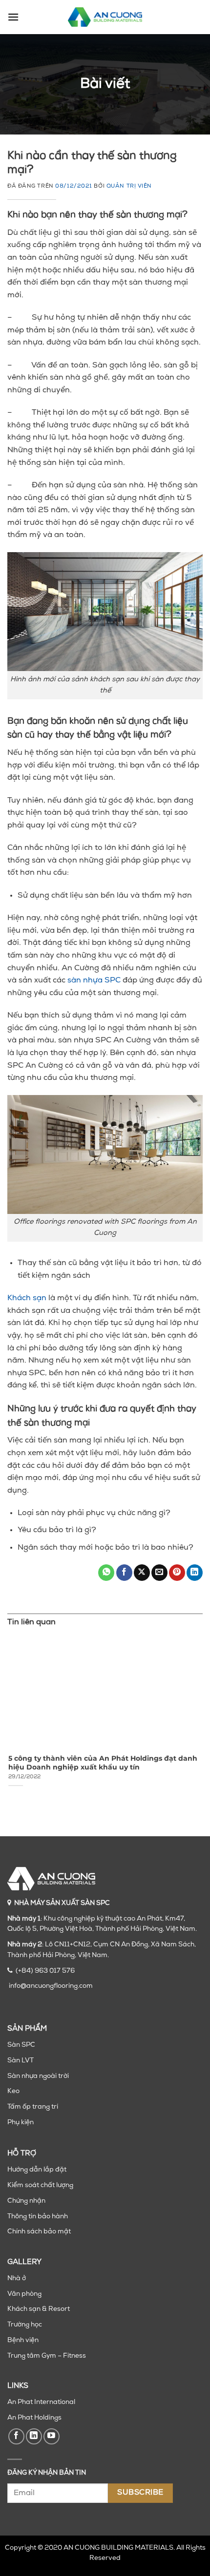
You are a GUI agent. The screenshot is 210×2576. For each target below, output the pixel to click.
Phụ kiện (21, 2123)
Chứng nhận (26, 2201)
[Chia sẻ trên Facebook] (124, 1573)
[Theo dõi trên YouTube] (52, 2436)
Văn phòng (24, 2294)
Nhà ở (17, 2278)
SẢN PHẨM (27, 2029)
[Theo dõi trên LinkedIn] (34, 2436)
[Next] (201, 1720)
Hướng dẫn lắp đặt (37, 2170)
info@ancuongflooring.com (51, 1986)
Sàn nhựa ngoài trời (38, 2076)
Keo (13, 2091)
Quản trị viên (129, 186)
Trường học (25, 2325)
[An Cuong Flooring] (105, 17)
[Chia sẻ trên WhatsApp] (106, 1573)
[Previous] (9, 1720)
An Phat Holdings (34, 2418)
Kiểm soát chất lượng (40, 2185)
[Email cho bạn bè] (159, 1573)
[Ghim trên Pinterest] (177, 1573)
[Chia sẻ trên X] (142, 1573)
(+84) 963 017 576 (45, 1971)
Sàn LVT (21, 2061)
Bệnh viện (23, 2340)
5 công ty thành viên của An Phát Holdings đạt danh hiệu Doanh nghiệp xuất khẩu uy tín (102, 1763)
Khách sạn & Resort (39, 2309)
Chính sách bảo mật (39, 2232)
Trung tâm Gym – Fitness (47, 2356)
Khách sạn (27, 1298)
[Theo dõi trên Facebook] (16, 2436)
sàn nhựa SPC (94, 980)
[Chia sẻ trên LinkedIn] (195, 1573)
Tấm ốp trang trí (33, 2107)
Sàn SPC (21, 2045)
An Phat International (41, 2402)
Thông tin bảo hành (38, 2217)
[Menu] (13, 17)
